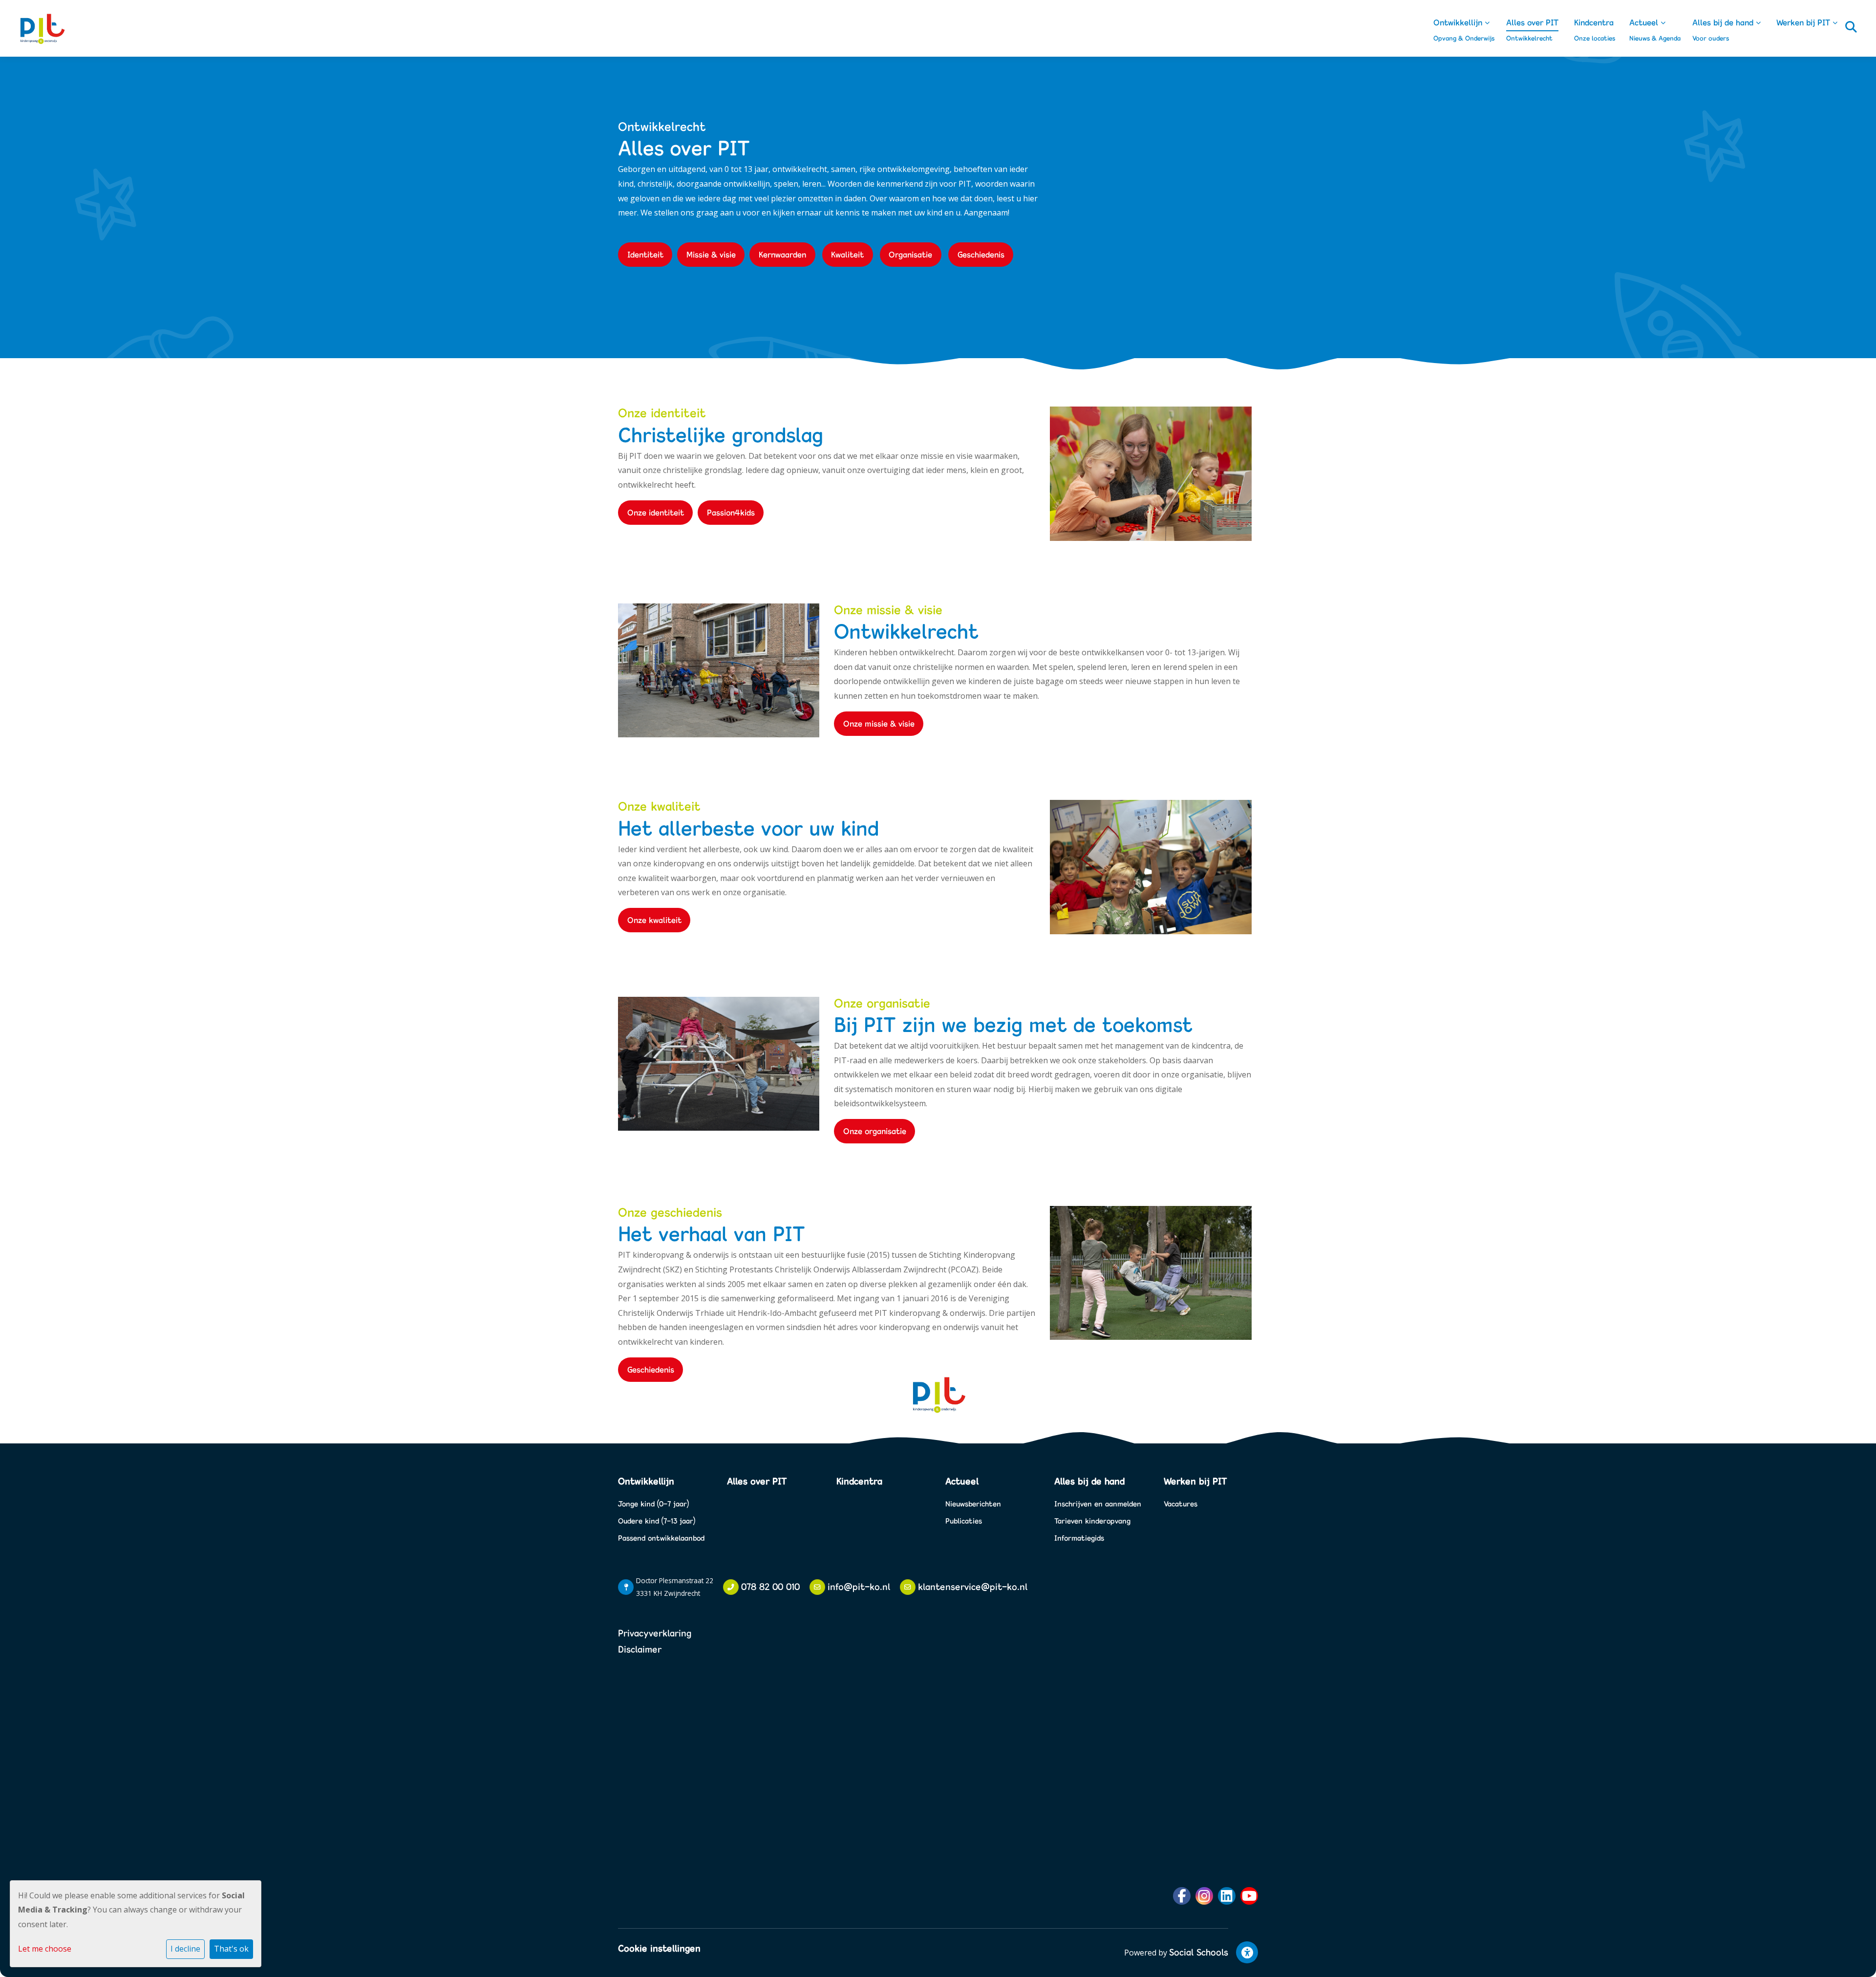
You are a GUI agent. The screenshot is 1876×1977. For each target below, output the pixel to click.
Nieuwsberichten (973, 1504)
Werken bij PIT (1804, 22)
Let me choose (45, 1949)
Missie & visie (711, 254)
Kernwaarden (782, 254)
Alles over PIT (1532, 22)
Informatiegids (1079, 1538)
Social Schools (1199, 1952)
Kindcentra (1594, 22)
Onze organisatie (875, 1131)
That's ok (231, 1949)
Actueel (1645, 22)
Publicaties (964, 1521)
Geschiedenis (981, 254)
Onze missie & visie (879, 723)
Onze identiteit (656, 512)
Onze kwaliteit (654, 920)
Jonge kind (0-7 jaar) (653, 1504)
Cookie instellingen (659, 1948)
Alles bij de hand (1724, 22)
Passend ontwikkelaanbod (661, 1538)
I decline (185, 1949)
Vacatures (1181, 1504)
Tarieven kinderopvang (1092, 1521)
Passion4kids (731, 512)
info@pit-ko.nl (859, 1587)
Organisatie (910, 254)
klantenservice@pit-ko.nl (973, 1587)
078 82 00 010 (770, 1587)
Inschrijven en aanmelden (1098, 1504)
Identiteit (645, 254)
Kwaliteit (847, 254)
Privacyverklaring (655, 1633)
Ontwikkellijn (1459, 22)
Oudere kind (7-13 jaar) (657, 1521)
